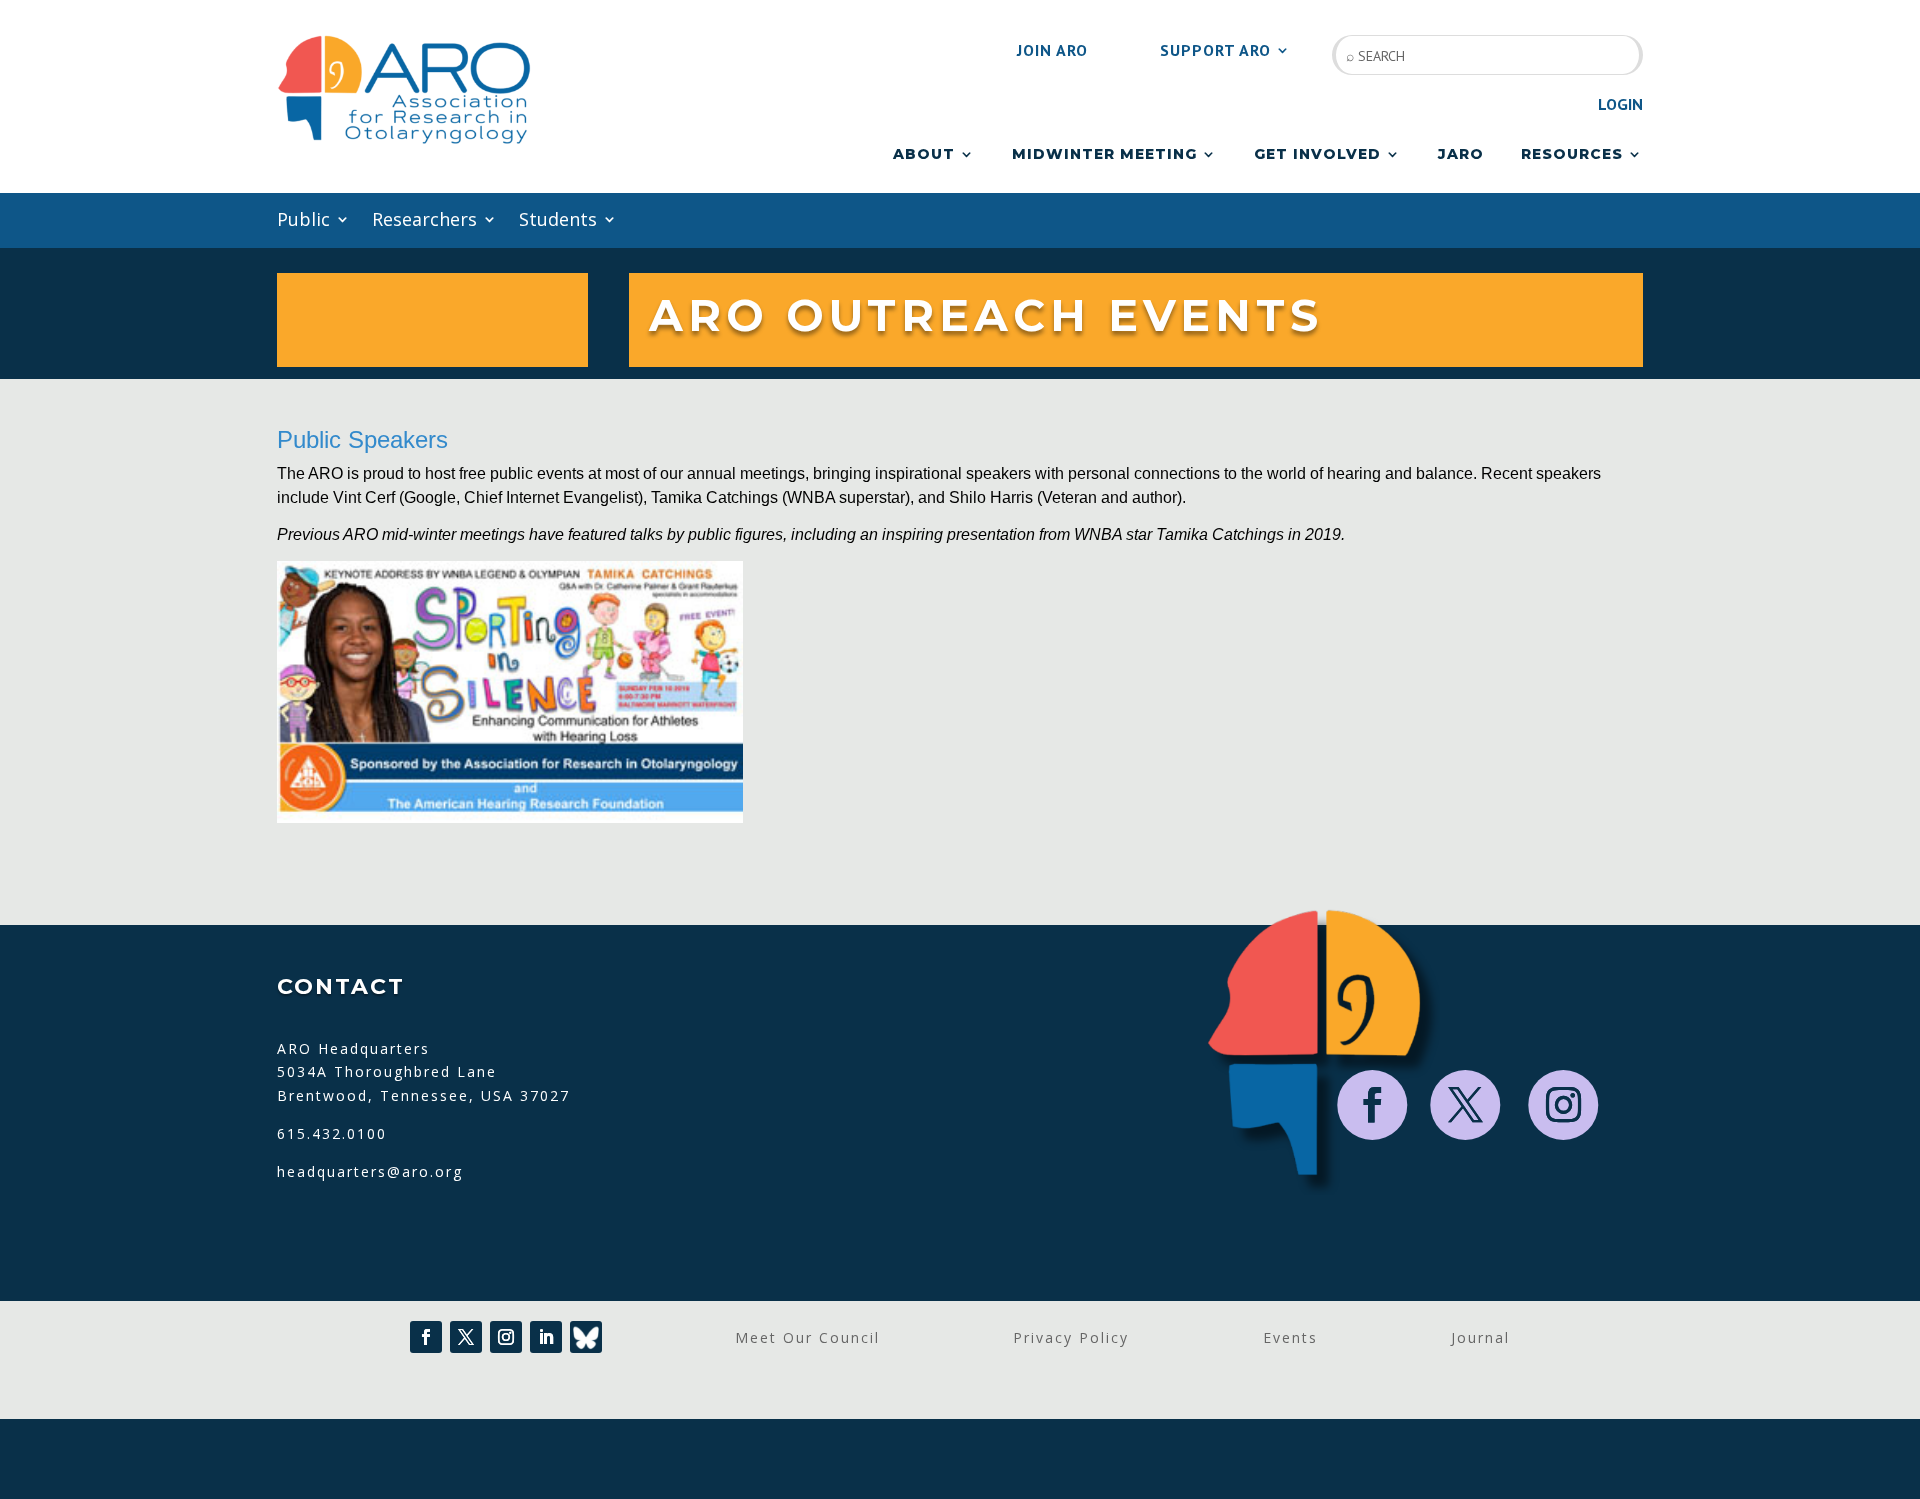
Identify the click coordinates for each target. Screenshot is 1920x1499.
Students (558, 221)
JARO (1461, 155)
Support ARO (1215, 51)
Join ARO (1052, 51)
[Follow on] (586, 1337)
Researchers (424, 221)
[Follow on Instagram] (1564, 1105)
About (924, 155)
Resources (1572, 155)
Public (303, 221)
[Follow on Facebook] (1373, 1105)
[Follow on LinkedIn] (546, 1337)
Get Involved (1317, 155)
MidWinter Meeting (1104, 155)
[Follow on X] (1466, 1105)
